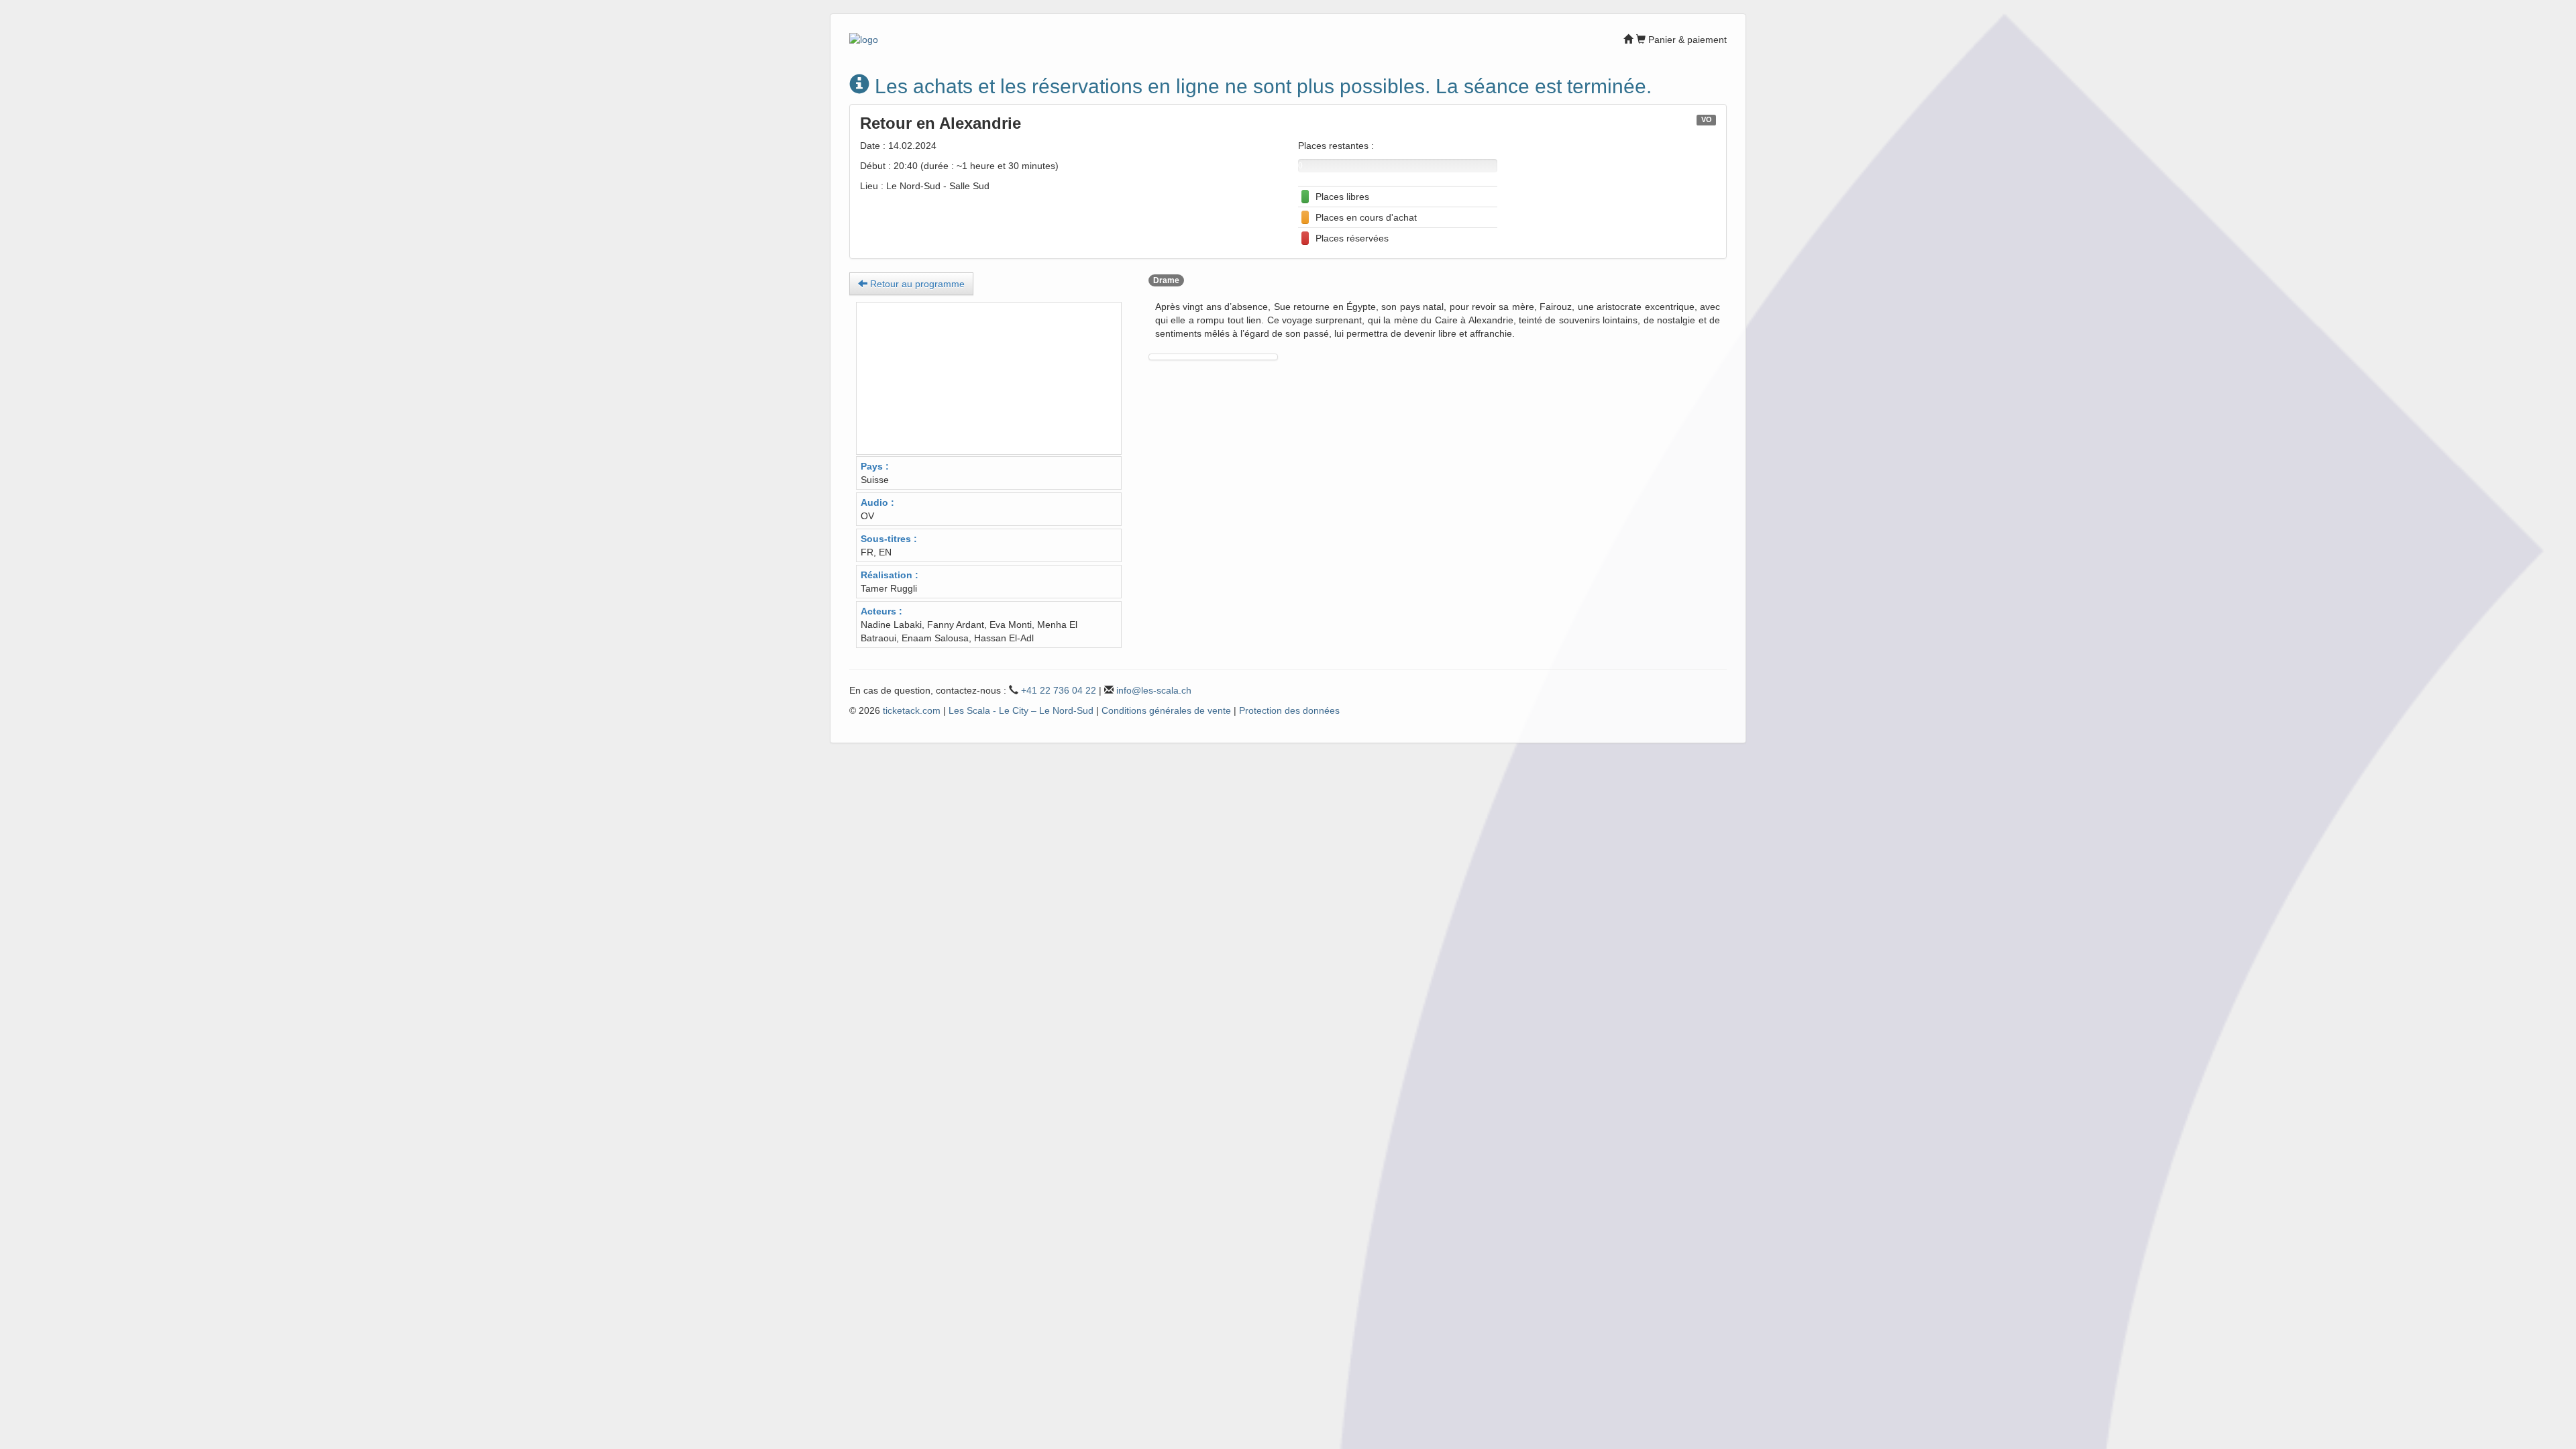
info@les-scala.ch (1154, 690)
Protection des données (1289, 710)
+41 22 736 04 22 (1059, 690)
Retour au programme (916, 284)
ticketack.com (912, 710)
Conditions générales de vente (1166, 710)
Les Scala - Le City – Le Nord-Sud (1021, 710)
